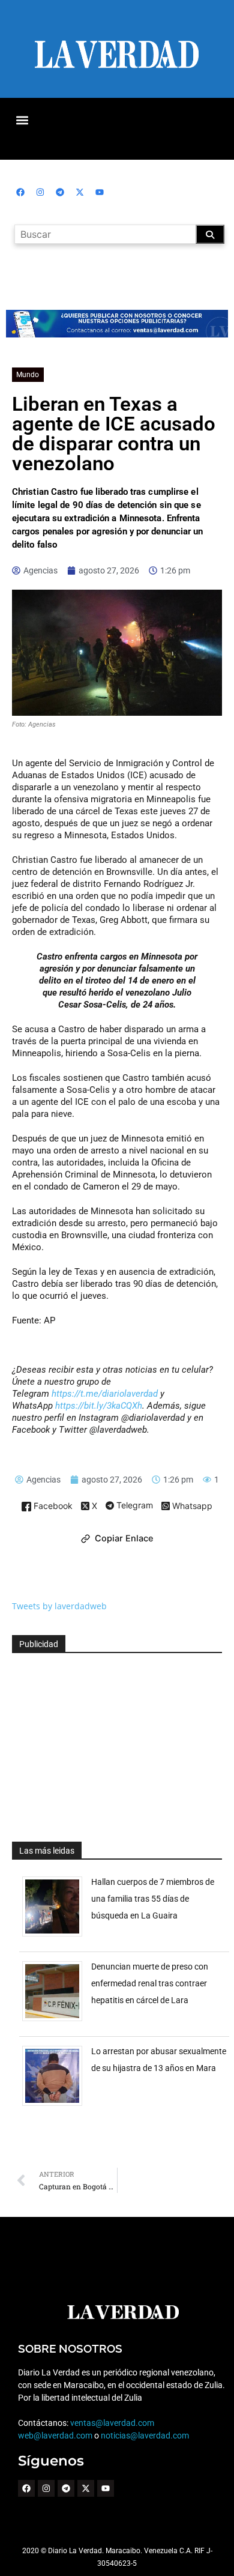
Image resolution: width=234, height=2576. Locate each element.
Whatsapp (191, 1506)
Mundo (28, 375)
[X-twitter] (80, 192)
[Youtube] (100, 192)
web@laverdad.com (55, 2435)
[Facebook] (20, 192)
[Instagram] (40, 192)
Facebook (52, 1506)
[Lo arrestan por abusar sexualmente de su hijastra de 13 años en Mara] (57, 2106)
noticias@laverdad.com (145, 2435)
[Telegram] (60, 192)
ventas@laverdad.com (112, 2423)
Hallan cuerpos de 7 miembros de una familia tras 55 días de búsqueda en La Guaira (153, 1899)
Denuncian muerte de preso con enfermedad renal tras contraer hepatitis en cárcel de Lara (150, 1983)
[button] (22, 120)
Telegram (133, 1506)
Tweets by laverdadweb (59, 1606)
